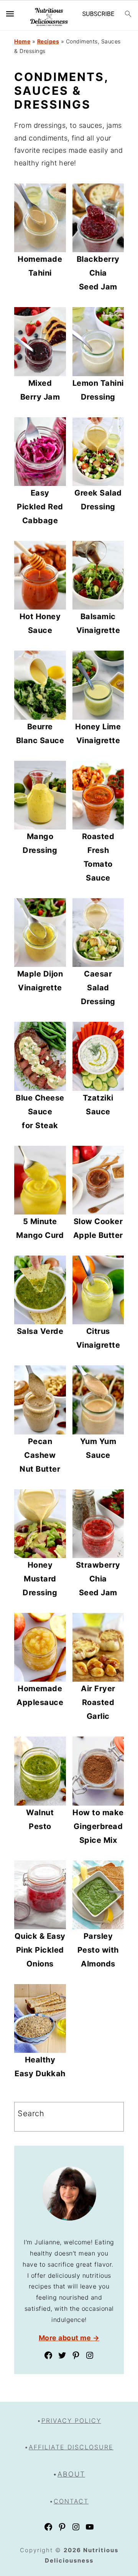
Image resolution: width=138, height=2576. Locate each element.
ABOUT (71, 2474)
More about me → (69, 2338)
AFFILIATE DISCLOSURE (71, 2447)
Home (22, 41)
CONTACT (71, 2501)
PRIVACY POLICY (71, 2421)
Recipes (48, 41)
